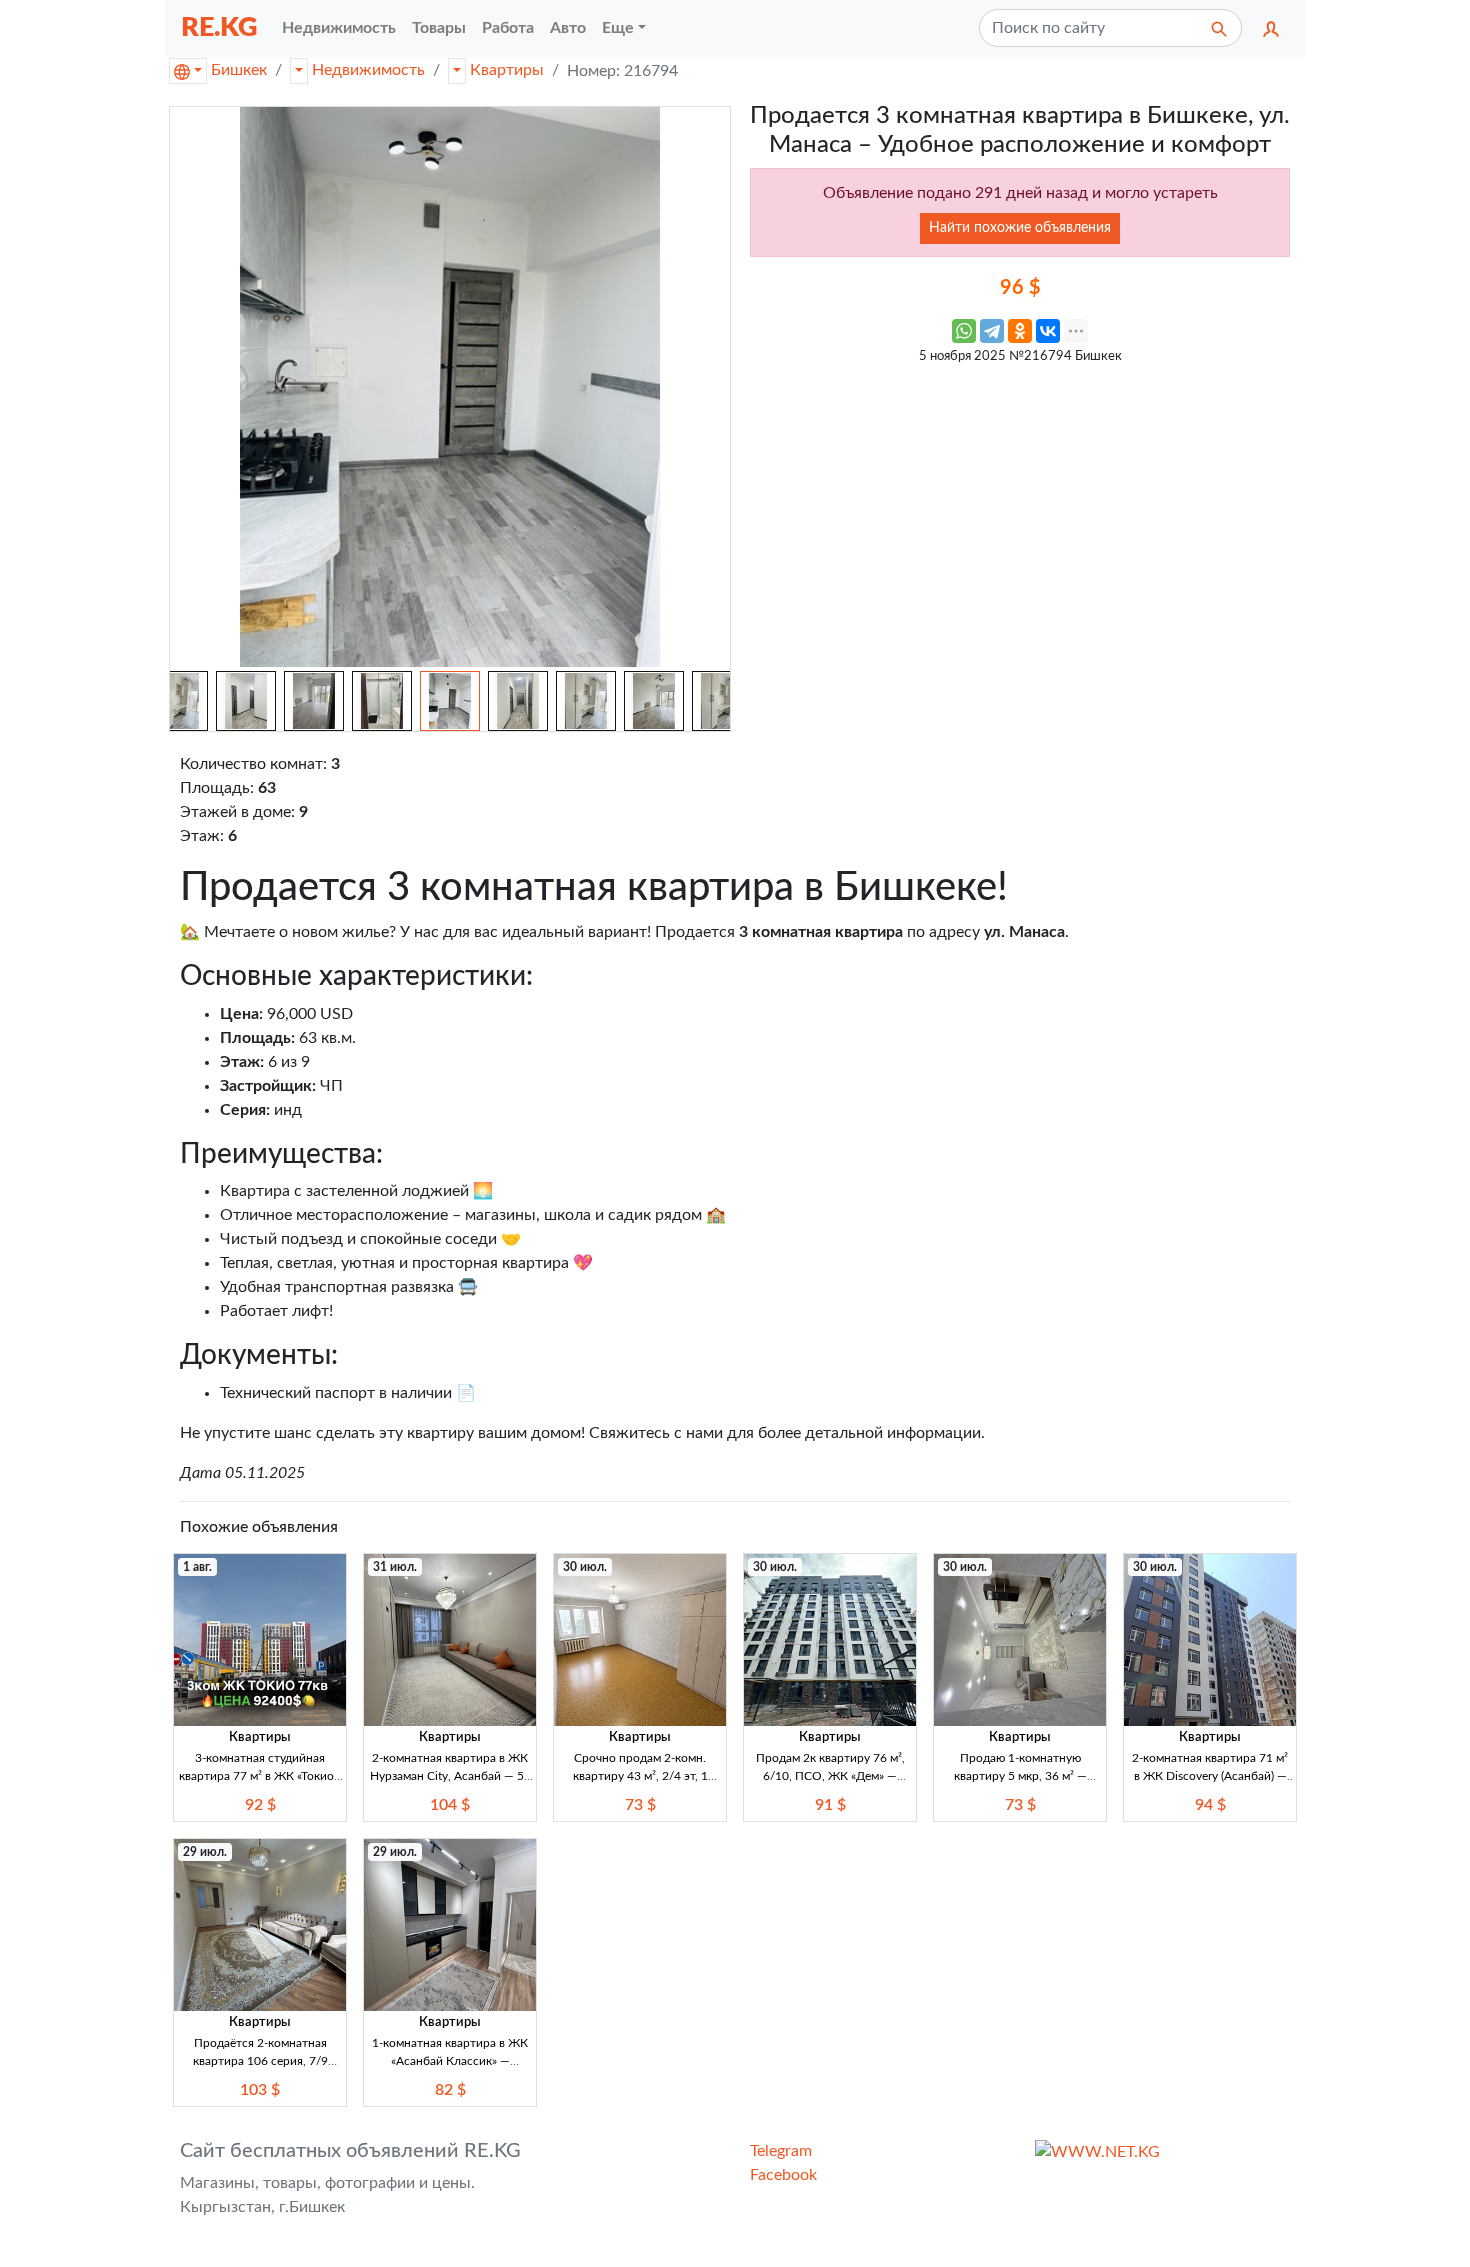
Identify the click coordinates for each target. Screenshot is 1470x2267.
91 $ (830, 1805)
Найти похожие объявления (1020, 228)
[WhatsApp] (964, 331)
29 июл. (205, 1852)
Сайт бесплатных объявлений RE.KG (350, 2151)
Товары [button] (439, 28)
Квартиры (507, 70)
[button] (1271, 28)
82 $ (450, 2090)
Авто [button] (568, 28)
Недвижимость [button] (339, 28)
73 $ (640, 1805)
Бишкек (239, 70)
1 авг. (197, 1567)
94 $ (1210, 1805)
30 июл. (585, 1567)
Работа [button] (508, 28)
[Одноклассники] (1020, 331)
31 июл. (395, 1567)
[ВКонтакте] (1048, 331)
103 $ (260, 2090)
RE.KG (219, 27)
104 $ (450, 1805)
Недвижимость (368, 70)
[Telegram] (992, 331)
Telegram (781, 2151)
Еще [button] (618, 28)
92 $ (260, 1805)
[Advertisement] (1020, 515)
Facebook (783, 2175)
